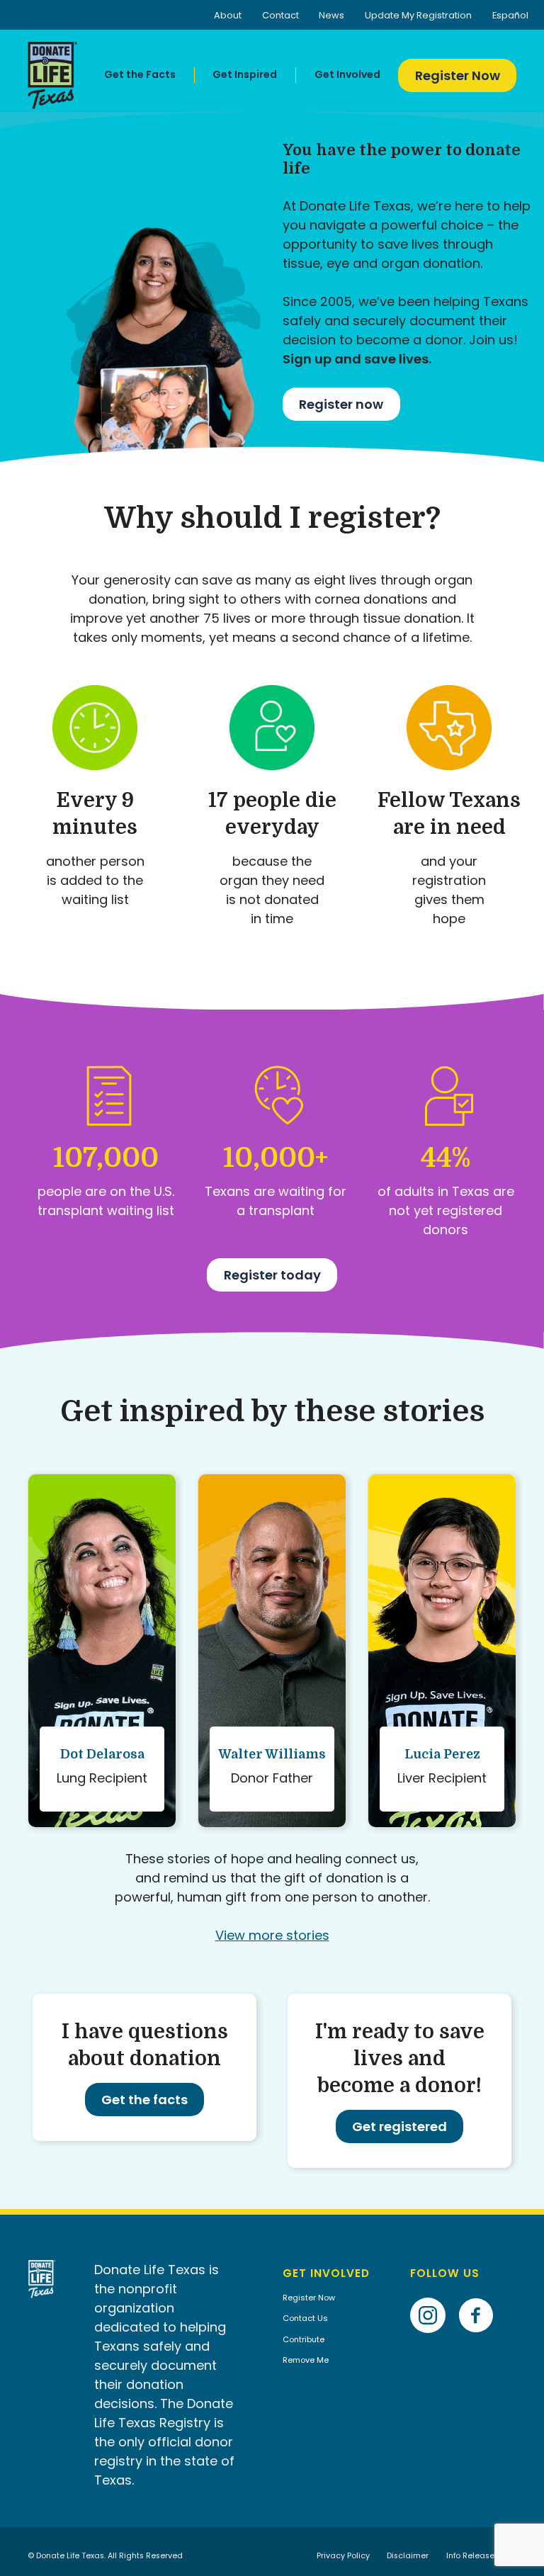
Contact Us (305, 2318)
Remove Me (306, 2360)
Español (510, 15)
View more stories (272, 1935)
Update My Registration (418, 15)
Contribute (304, 2339)
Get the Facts (140, 74)
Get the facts (144, 2100)
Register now (341, 404)
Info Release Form (481, 2556)
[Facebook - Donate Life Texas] (481, 2294)
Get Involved (347, 74)
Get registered (399, 2126)
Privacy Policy (343, 2556)
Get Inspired (245, 74)
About (228, 15)
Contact (280, 15)
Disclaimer (408, 2556)
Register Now (458, 75)
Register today (272, 1275)
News (331, 15)
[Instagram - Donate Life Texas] (433, 2294)
